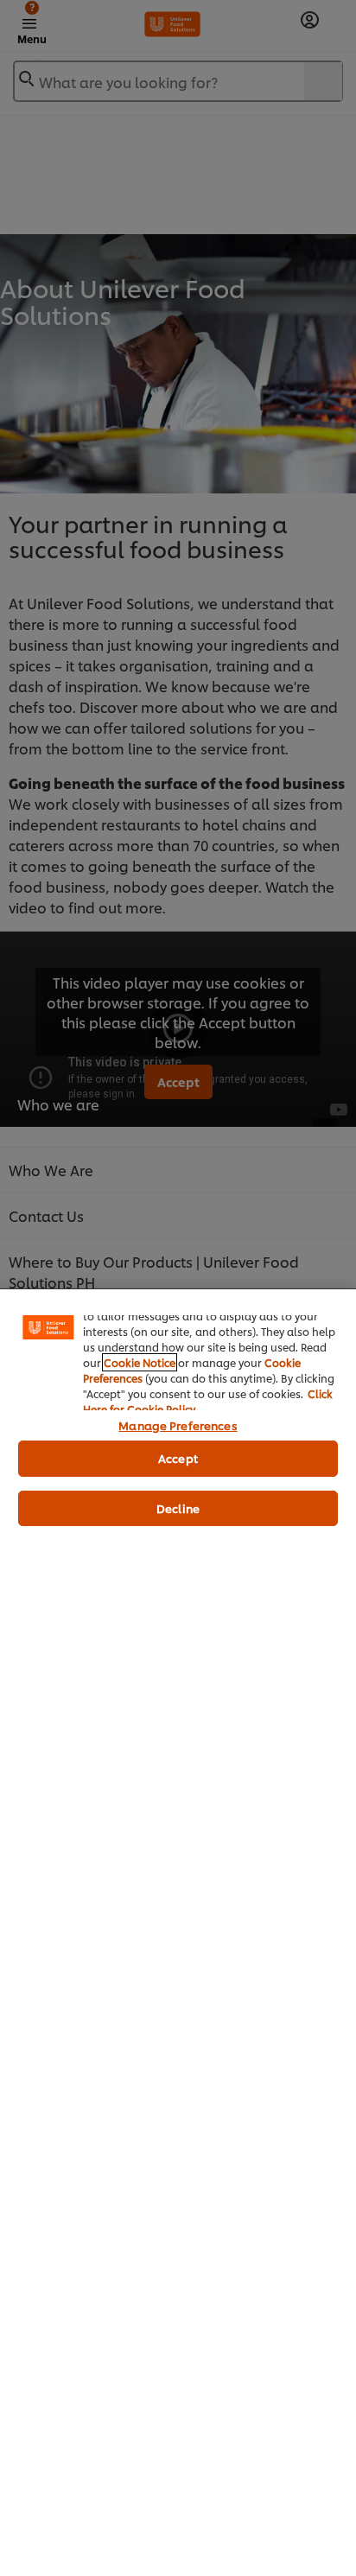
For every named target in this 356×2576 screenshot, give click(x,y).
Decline (178, 1508)
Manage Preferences (178, 1425)
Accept (178, 1458)
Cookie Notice (140, 1362)
